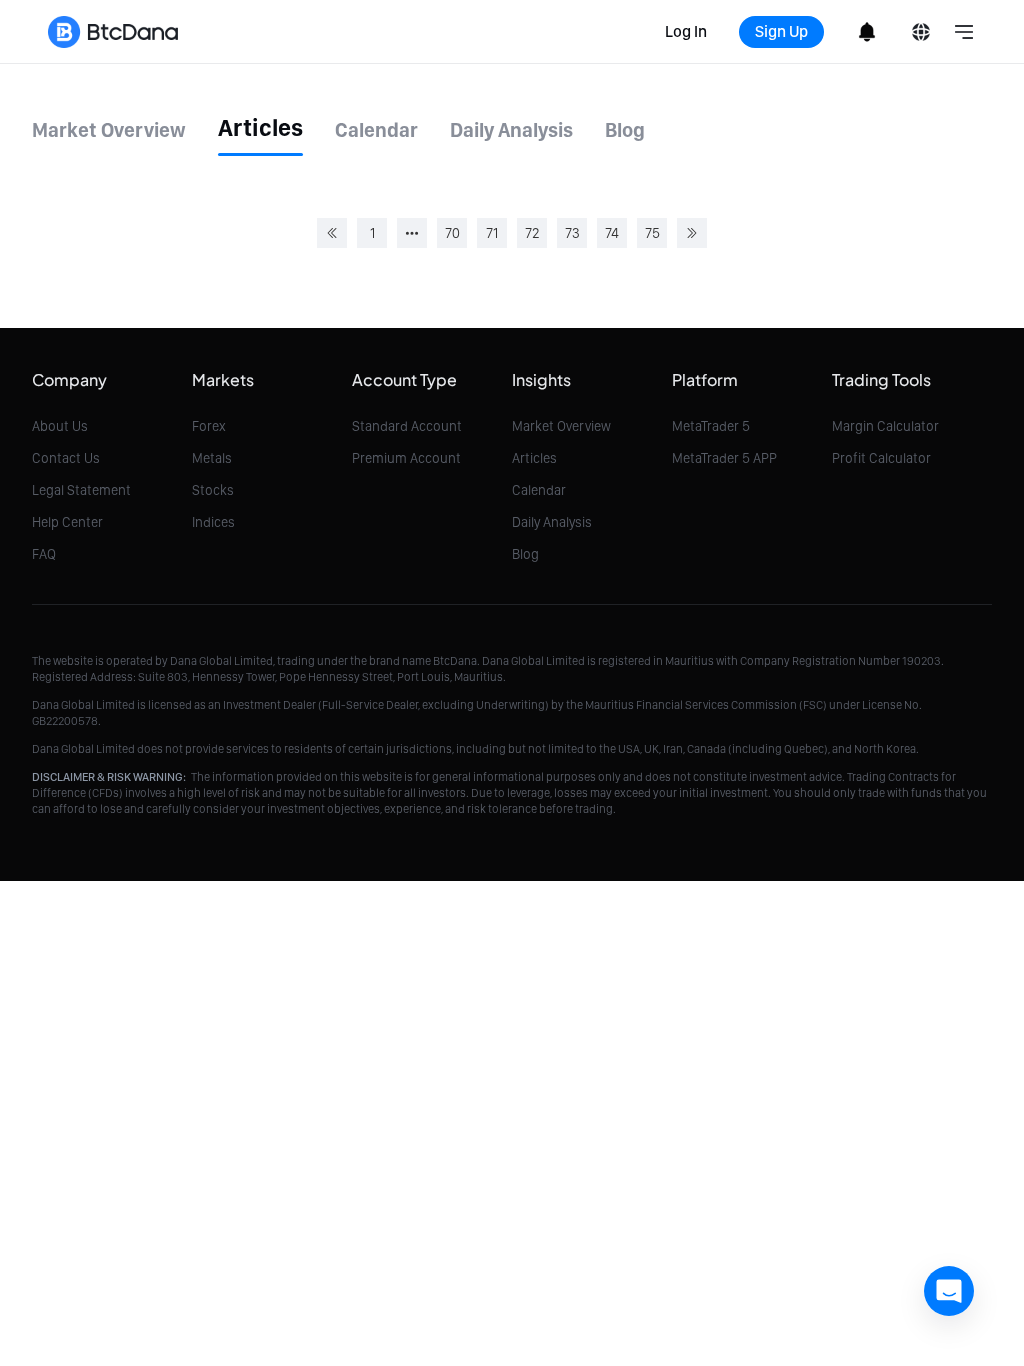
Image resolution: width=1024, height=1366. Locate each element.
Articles (534, 458)
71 (492, 233)
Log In (686, 31)
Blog (525, 554)
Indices (213, 522)
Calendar (539, 490)
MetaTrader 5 (711, 426)
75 (652, 233)
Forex (209, 426)
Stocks (213, 490)
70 (452, 233)
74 (612, 233)
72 (532, 233)
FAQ (44, 554)
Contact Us (66, 458)
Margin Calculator (885, 426)
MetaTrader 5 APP (724, 458)
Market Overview (561, 426)
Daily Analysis (552, 522)
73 (572, 233)
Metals (212, 458)
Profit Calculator (881, 458)
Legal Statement (81, 490)
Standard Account (407, 426)
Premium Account (406, 458)
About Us (60, 426)
